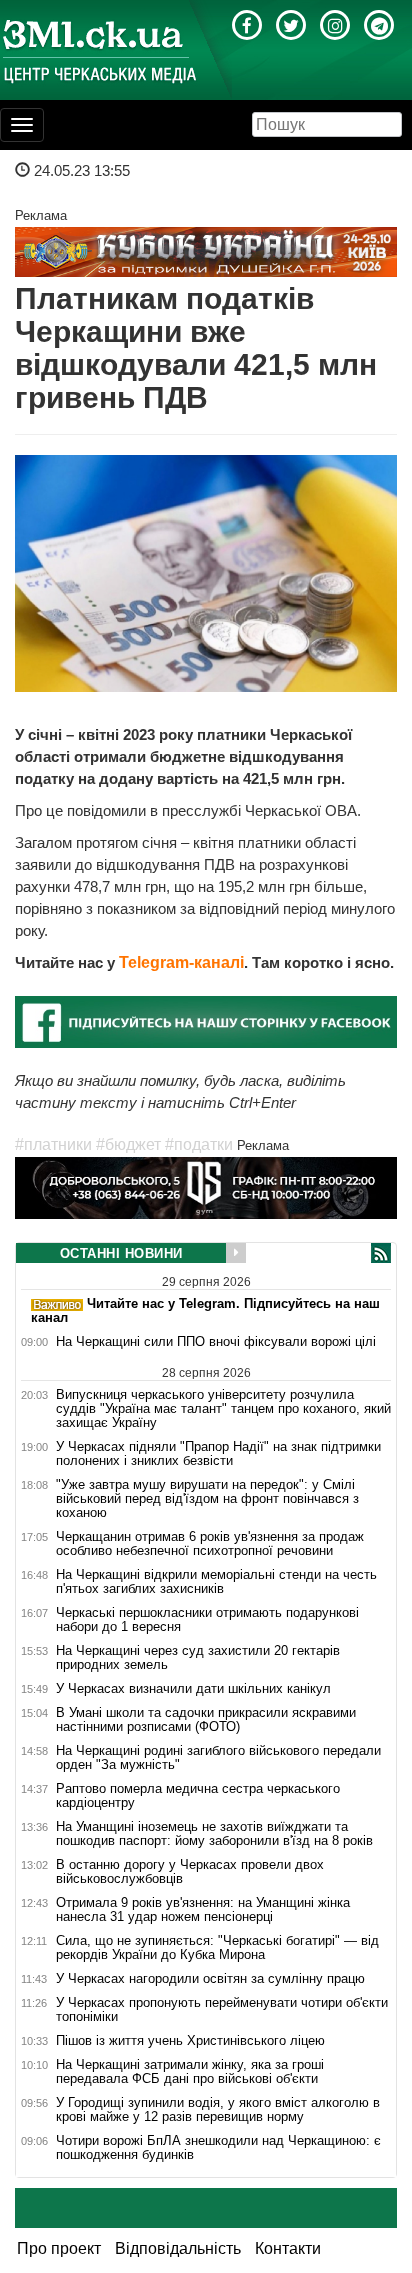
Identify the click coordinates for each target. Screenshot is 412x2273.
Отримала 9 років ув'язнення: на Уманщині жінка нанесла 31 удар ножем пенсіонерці (203, 1910)
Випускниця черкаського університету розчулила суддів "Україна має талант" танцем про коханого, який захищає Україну (223, 1408)
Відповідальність (178, 2248)
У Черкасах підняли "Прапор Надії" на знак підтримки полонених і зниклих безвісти (218, 1454)
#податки (199, 1144)
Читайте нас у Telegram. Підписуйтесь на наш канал (205, 1310)
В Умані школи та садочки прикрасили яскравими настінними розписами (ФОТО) (206, 1720)
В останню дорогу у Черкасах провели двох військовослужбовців (190, 1872)
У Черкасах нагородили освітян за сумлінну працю (210, 1979)
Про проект (59, 2248)
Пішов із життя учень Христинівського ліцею (190, 2041)
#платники (53, 1144)
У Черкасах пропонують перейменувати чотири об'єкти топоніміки (222, 2010)
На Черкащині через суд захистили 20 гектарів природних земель (198, 1658)
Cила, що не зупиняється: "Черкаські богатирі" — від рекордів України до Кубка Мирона (217, 1948)
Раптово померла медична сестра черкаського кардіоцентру (198, 1796)
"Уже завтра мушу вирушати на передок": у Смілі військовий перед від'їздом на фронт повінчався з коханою (207, 1499)
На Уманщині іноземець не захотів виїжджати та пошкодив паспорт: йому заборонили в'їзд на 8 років (214, 1834)
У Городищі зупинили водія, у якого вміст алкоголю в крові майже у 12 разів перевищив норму (218, 2110)
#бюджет (128, 1144)
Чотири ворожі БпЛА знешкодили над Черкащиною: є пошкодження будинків (218, 2148)
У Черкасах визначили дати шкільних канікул (193, 1689)
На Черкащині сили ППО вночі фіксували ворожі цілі (216, 1342)
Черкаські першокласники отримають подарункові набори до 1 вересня (207, 1620)
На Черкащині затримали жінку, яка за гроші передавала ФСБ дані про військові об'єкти (190, 2072)
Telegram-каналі (181, 962)
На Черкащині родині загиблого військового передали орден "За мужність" (218, 1758)
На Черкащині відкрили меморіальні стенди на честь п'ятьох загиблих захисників (216, 1582)
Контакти (288, 2248)
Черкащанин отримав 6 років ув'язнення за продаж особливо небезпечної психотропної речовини (210, 1544)
